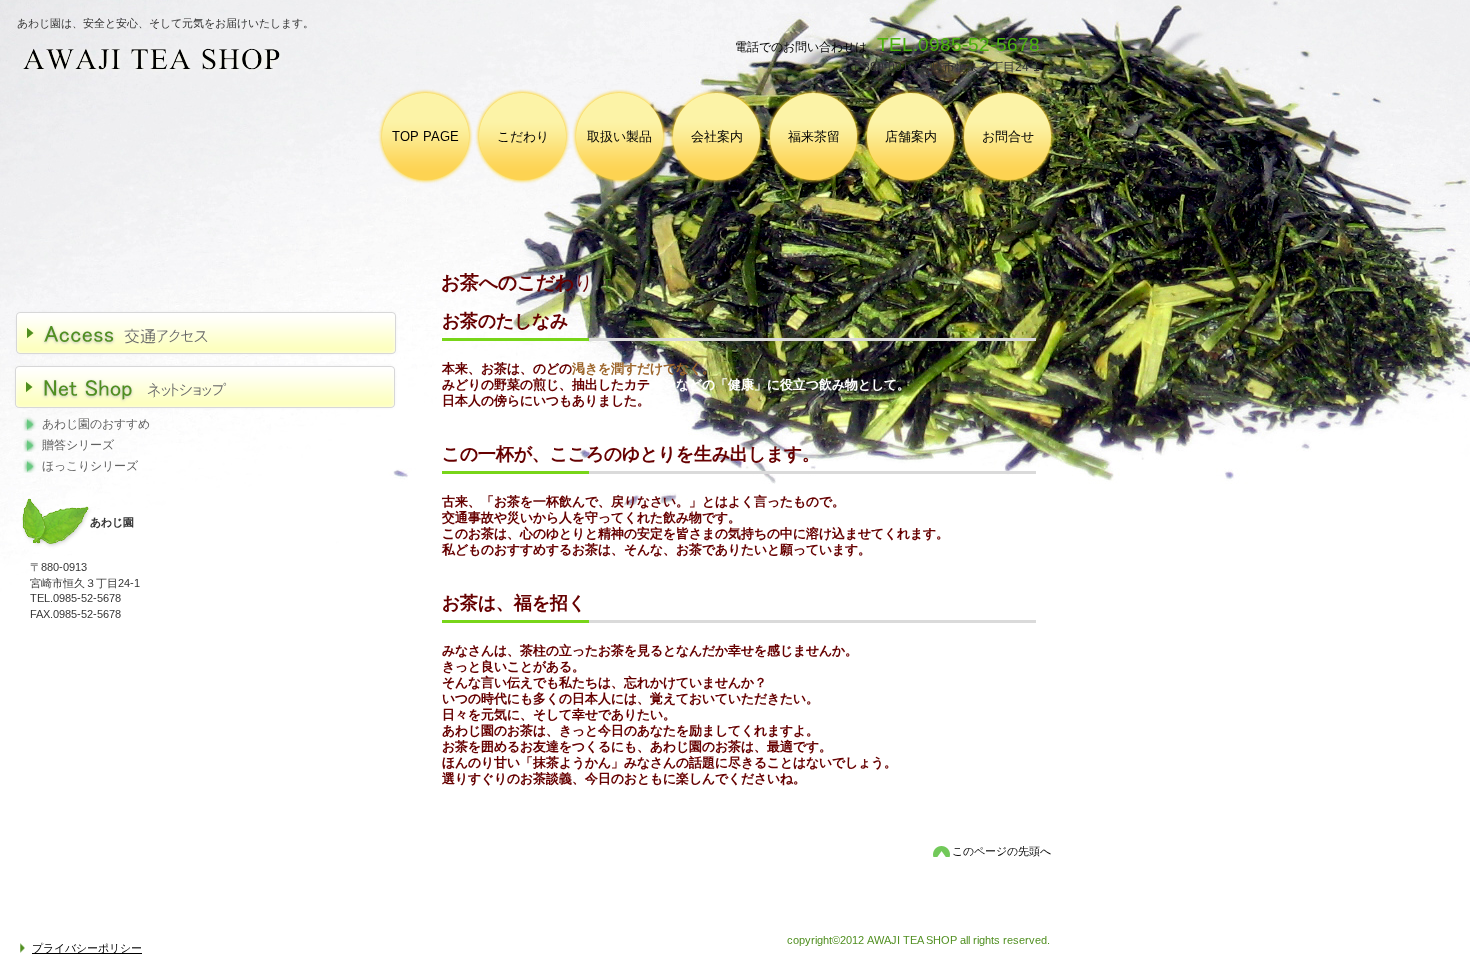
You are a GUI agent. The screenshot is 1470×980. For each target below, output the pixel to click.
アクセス (216, 333)
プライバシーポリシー (87, 948)
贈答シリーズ (78, 445)
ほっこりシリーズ (90, 466)
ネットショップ (216, 387)
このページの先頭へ (1001, 851)
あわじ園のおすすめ (96, 424)
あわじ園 (333, 61)
